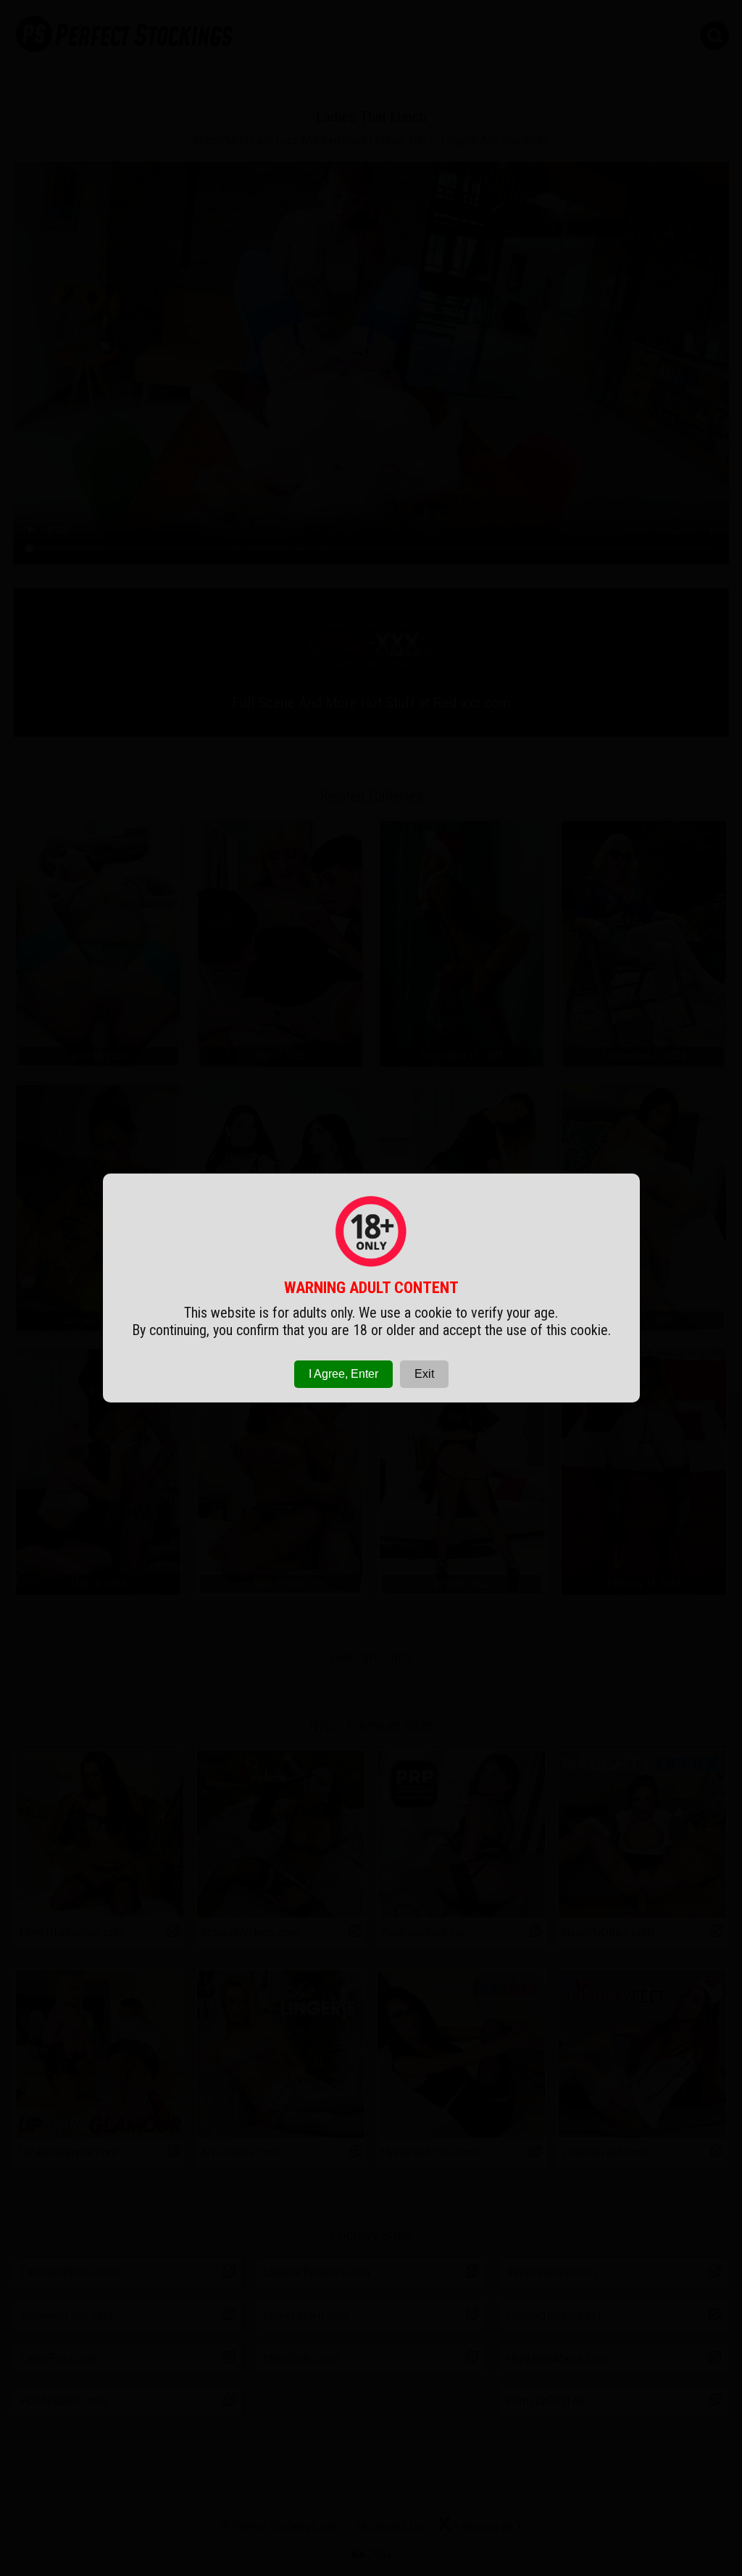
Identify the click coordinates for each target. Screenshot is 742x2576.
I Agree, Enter (343, 1374)
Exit (424, 1374)
